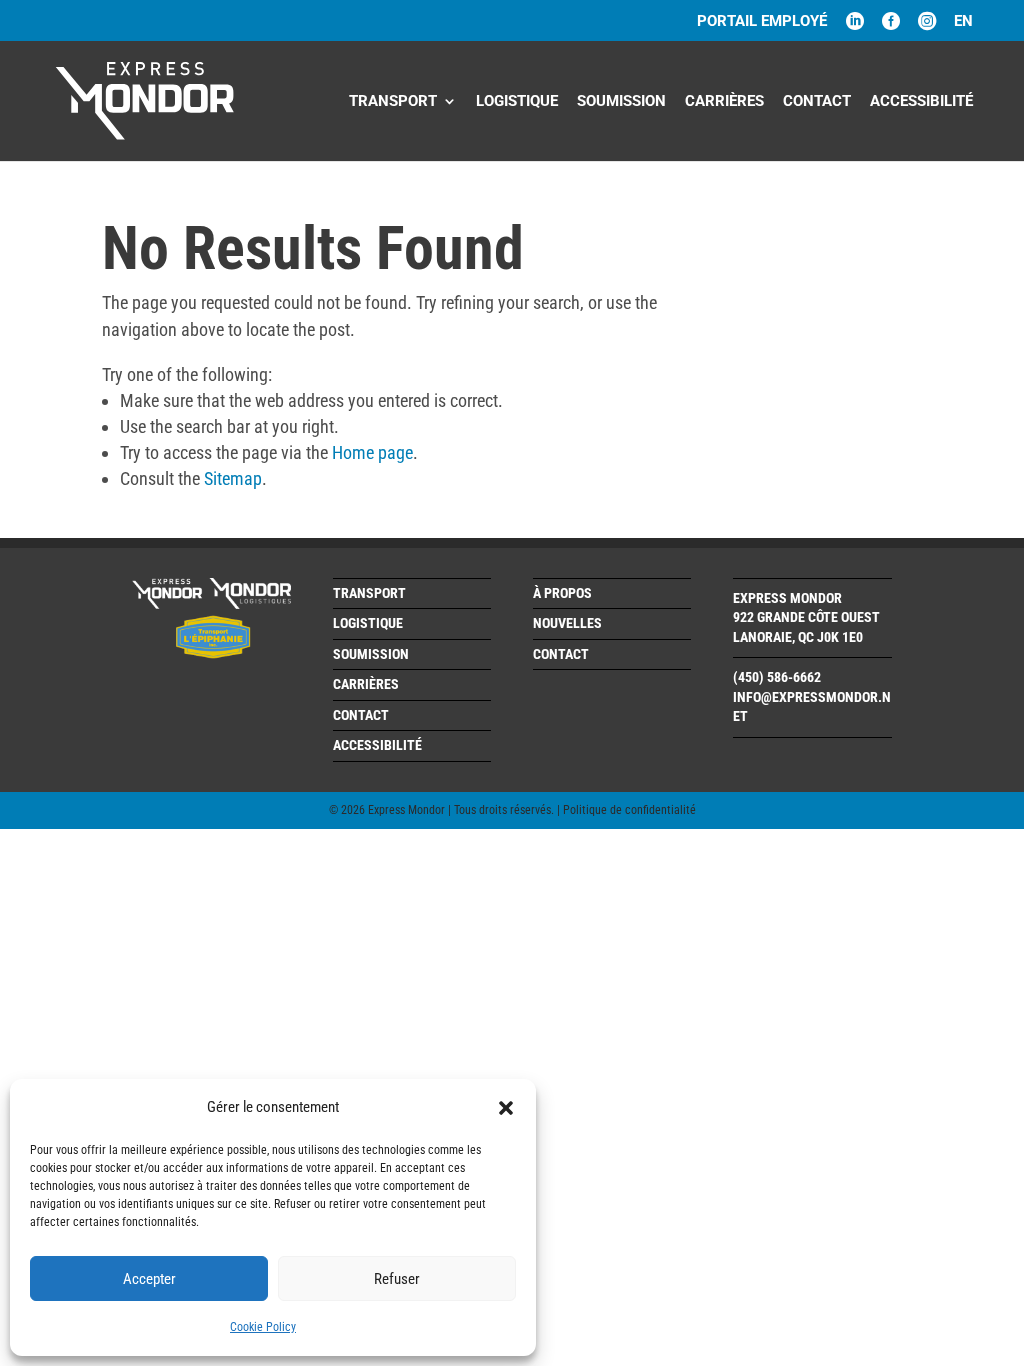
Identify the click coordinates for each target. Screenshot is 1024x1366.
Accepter (149, 1279)
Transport (393, 102)
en (963, 22)
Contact (817, 102)
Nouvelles (567, 623)
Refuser (397, 1279)
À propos (562, 593)
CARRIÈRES (724, 102)
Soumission (621, 102)
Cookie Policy (263, 1327)
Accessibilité (921, 102)
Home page (372, 452)
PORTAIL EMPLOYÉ (762, 22)
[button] (506, 1108)
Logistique (517, 102)
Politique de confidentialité (629, 810)
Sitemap (233, 478)
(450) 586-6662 (777, 677)
